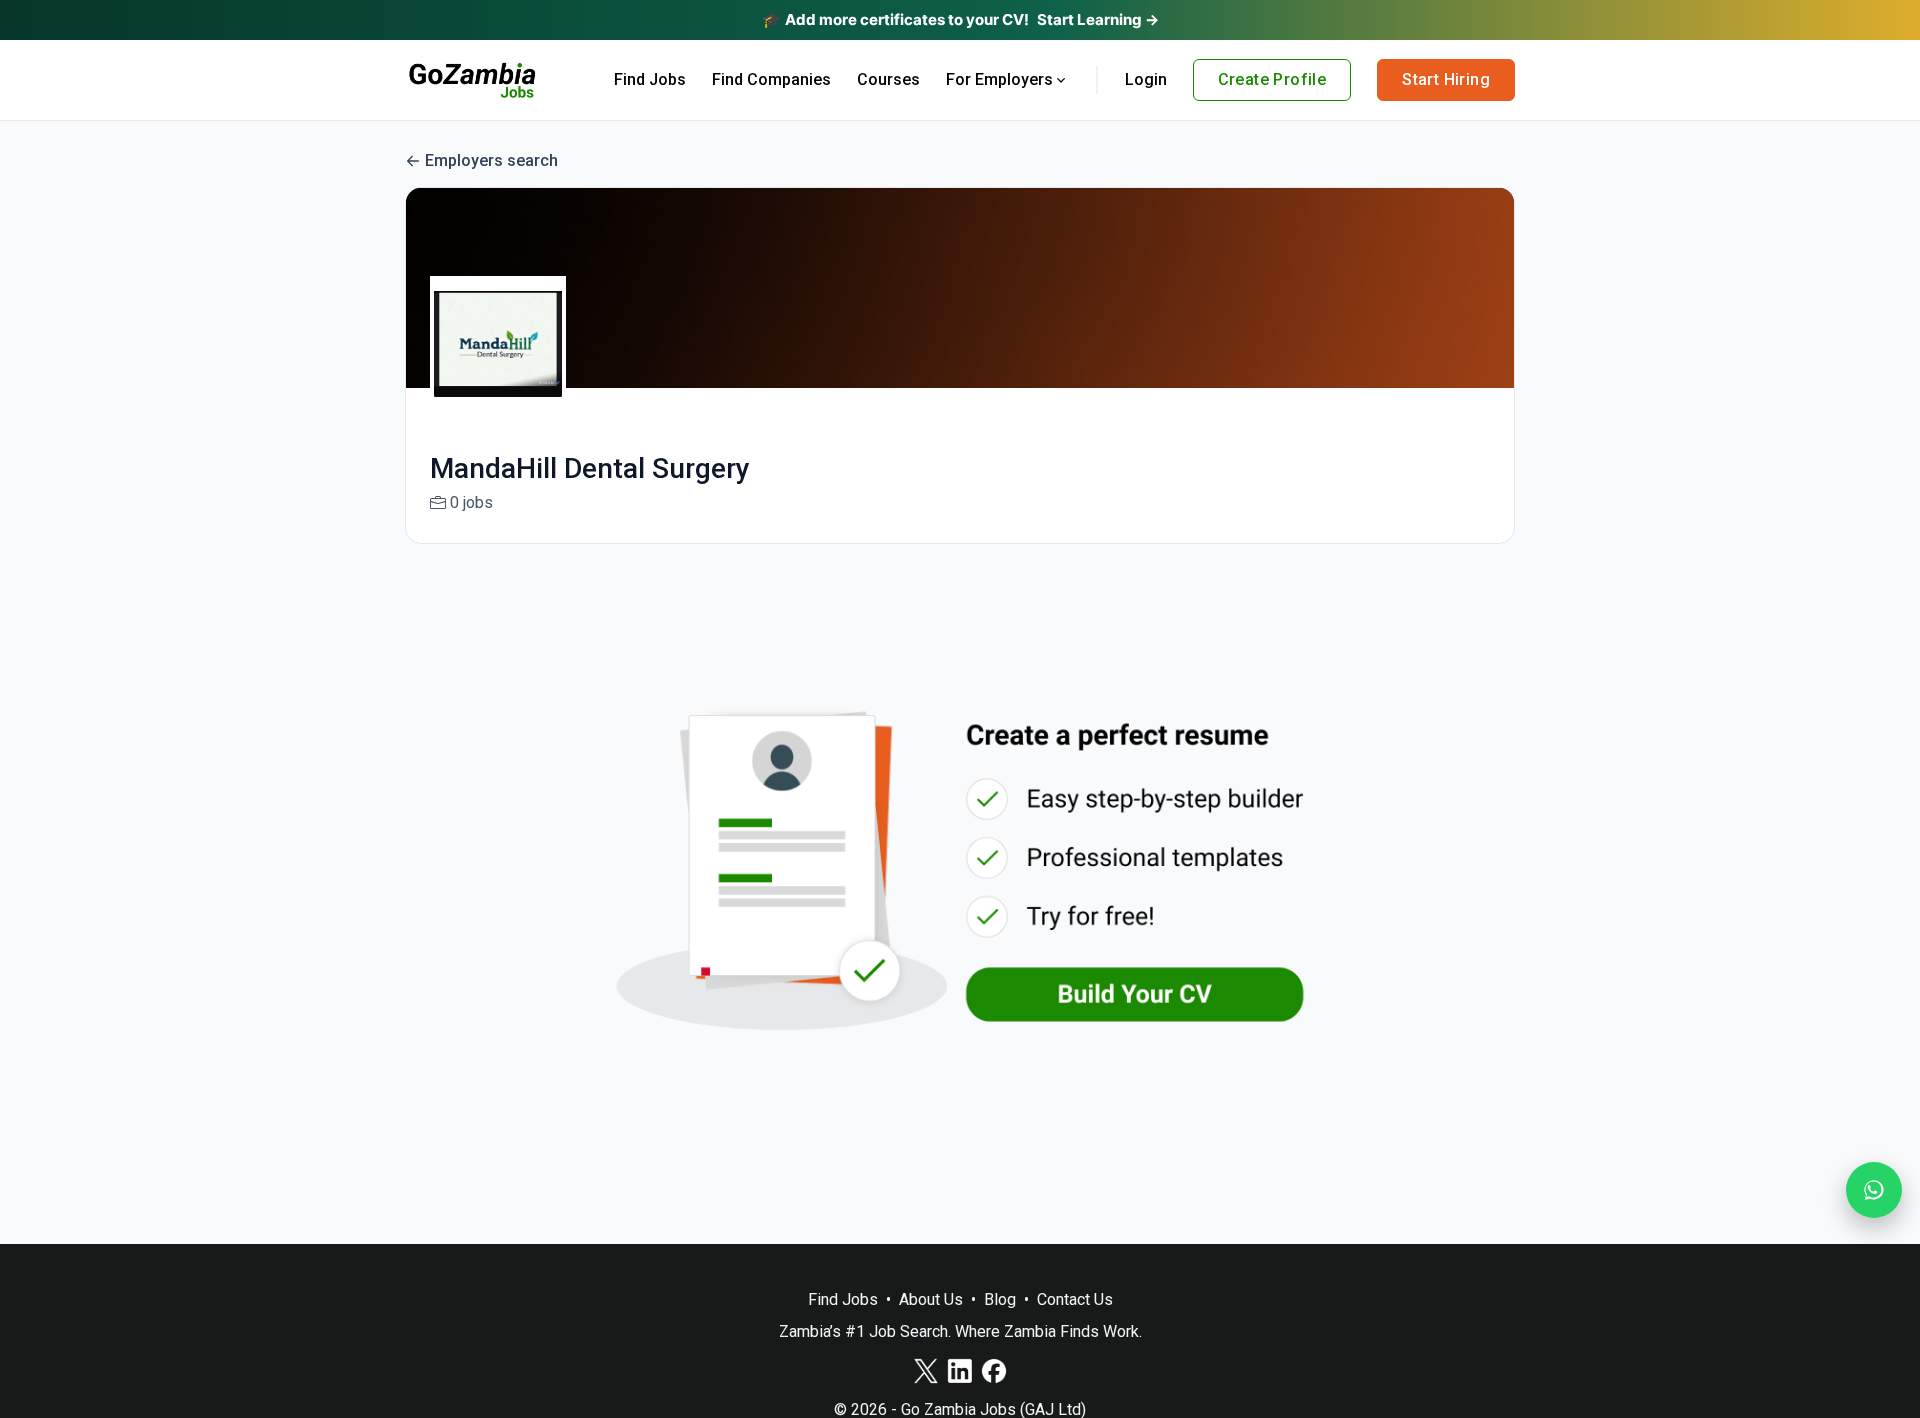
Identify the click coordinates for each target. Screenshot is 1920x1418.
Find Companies (771, 79)
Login (1146, 79)
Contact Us (1075, 1299)
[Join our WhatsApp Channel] (1874, 1190)
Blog (1000, 1299)
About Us (931, 1299)
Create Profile (1272, 79)
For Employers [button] (999, 79)
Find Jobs (650, 79)
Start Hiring (1446, 79)
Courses (888, 79)
